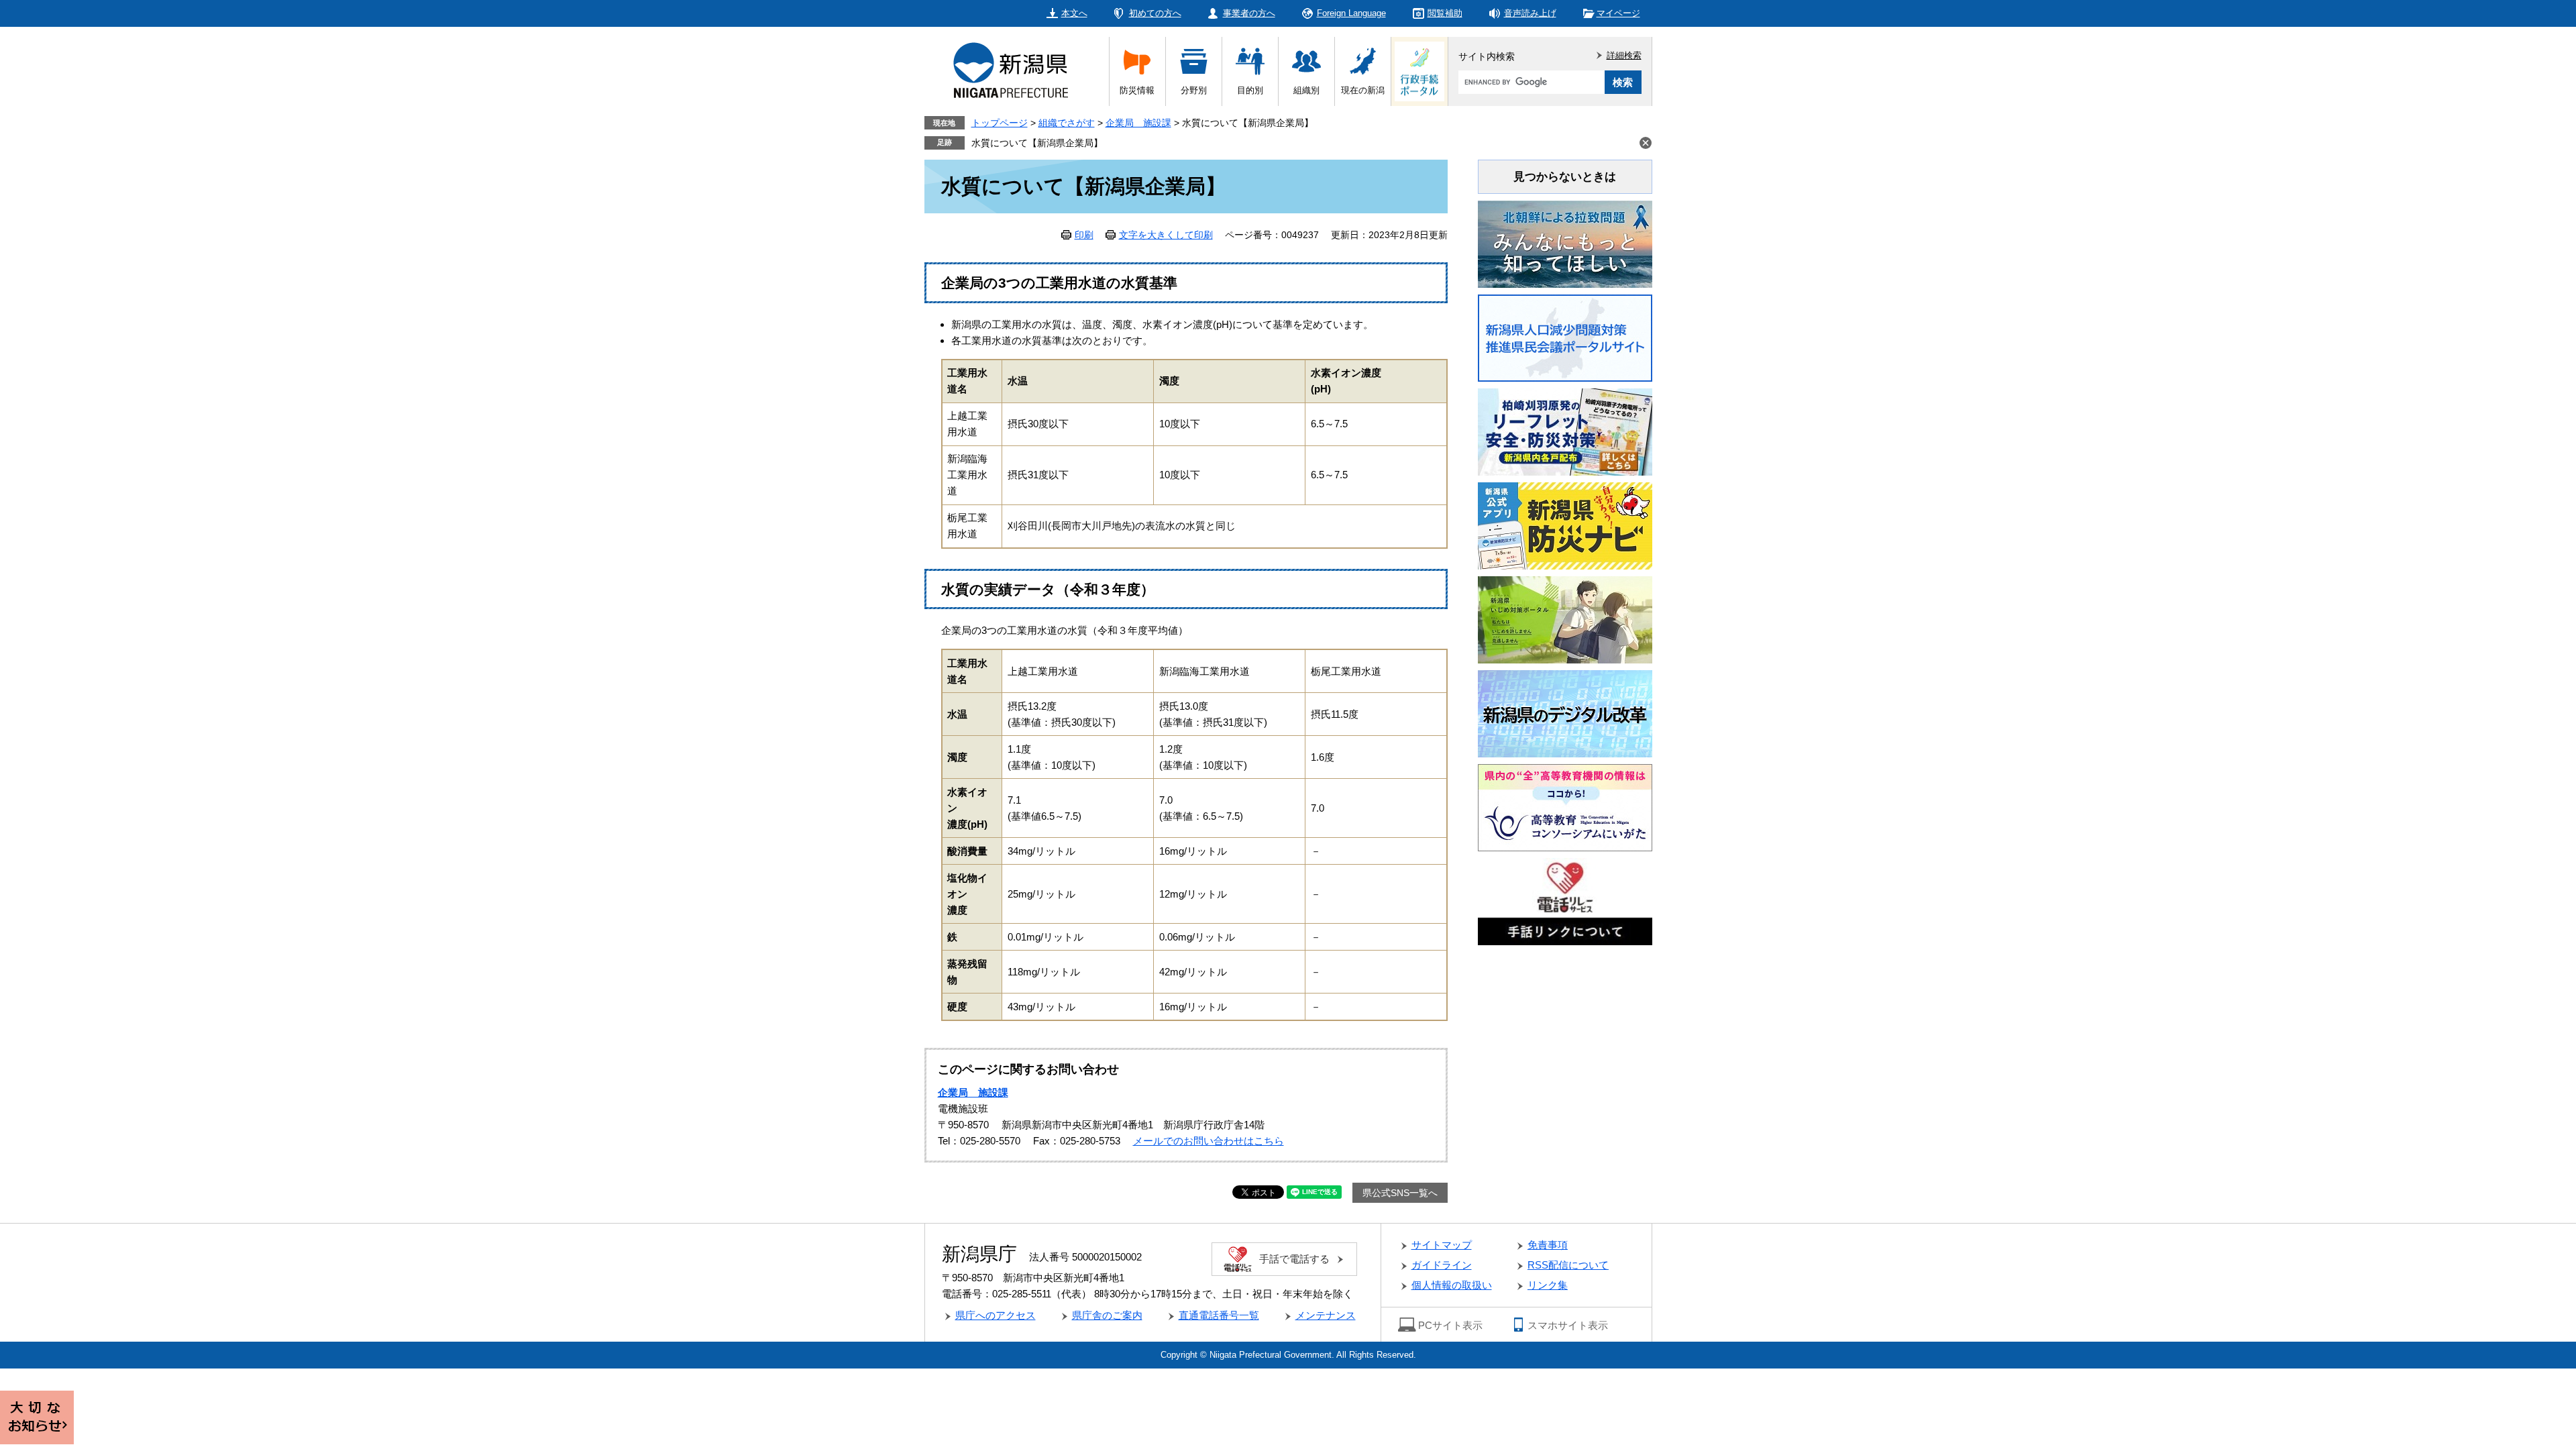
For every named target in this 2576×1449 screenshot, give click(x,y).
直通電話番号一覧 (1219, 1315)
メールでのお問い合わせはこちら (1209, 1141)
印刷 (1084, 235)
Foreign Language (1351, 13)
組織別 (1306, 90)
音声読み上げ (1530, 13)
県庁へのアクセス (996, 1315)
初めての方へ (1155, 13)
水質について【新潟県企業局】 (1037, 143)
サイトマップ (1442, 1245)
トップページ (1000, 123)
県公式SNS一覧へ (1400, 1193)
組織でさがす (1067, 123)
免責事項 (1548, 1245)
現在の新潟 (1363, 90)
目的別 (1250, 90)
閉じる (1646, 143)
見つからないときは (1565, 177)
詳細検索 (1624, 55)
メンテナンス (1326, 1315)
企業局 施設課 (1138, 123)
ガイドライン (1442, 1265)
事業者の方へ (1249, 13)
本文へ (1074, 13)
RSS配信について (1568, 1265)
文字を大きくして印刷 (1166, 235)
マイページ (1618, 13)
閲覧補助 (1445, 13)
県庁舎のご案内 (1107, 1315)
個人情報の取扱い (1452, 1285)
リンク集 (1548, 1285)
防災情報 (1137, 90)
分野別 (1194, 90)
